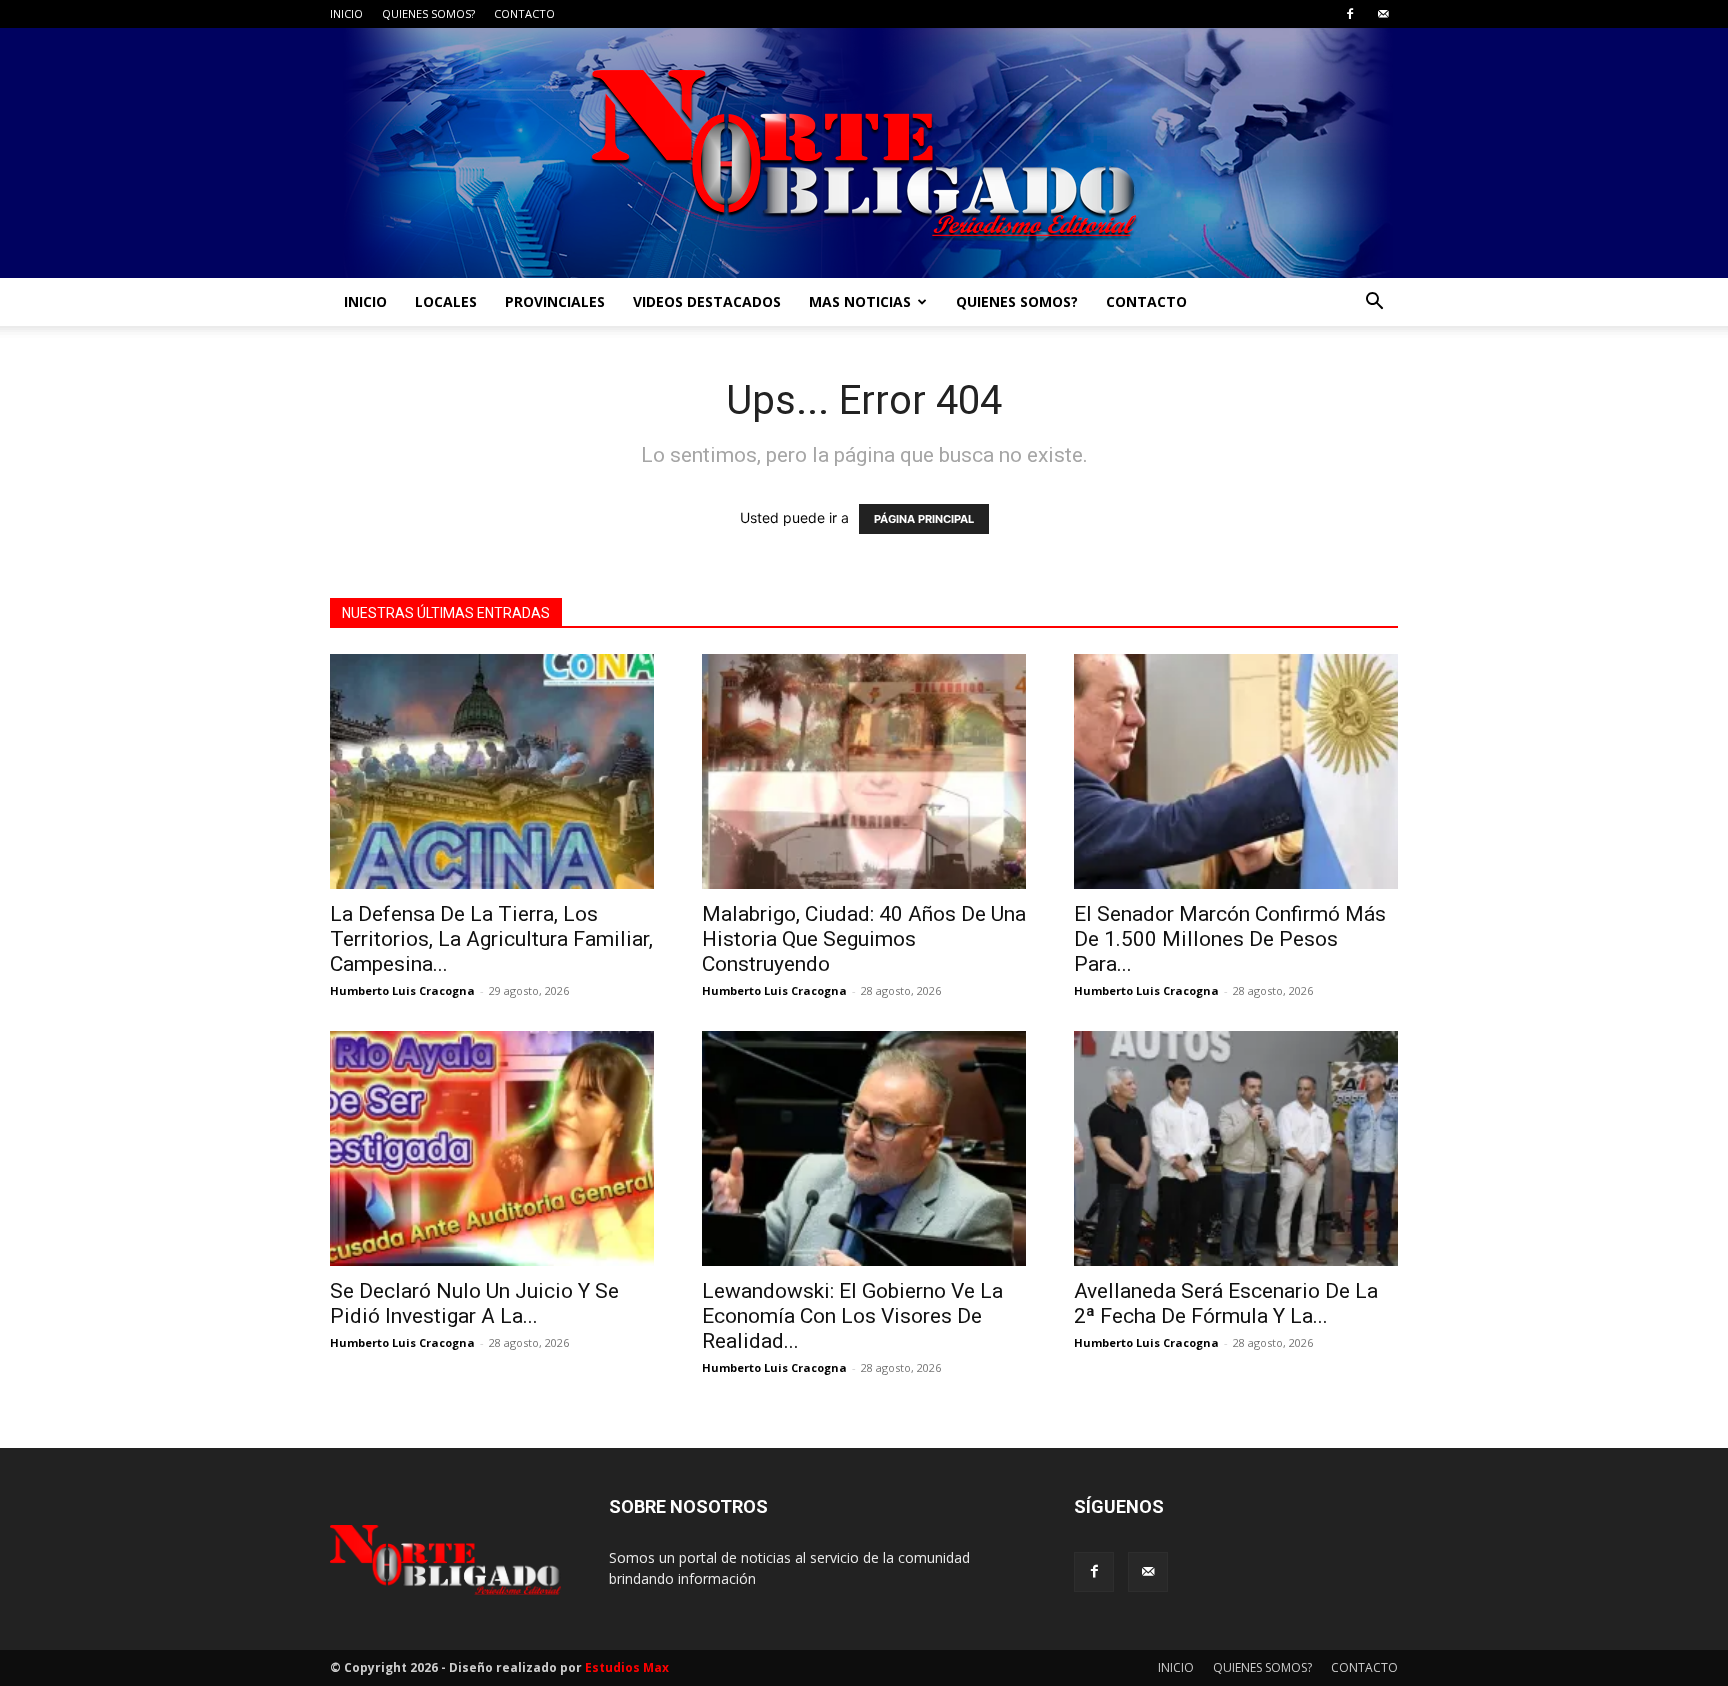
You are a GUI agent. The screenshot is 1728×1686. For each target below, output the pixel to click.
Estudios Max (627, 1667)
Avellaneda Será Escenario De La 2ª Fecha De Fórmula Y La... (1226, 1303)
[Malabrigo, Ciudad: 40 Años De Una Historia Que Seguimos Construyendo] (864, 771)
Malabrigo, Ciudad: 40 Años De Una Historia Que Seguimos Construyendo (864, 939)
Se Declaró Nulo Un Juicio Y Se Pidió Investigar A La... (474, 1303)
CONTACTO (524, 13)
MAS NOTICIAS (860, 301)
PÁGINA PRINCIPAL (924, 519)
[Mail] (1383, 14)
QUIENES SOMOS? (428, 13)
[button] (1374, 303)
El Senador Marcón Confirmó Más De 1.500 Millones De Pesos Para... (1230, 939)
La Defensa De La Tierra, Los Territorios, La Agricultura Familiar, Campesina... (491, 939)
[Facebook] (1350, 14)
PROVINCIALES (555, 301)
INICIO (346, 13)
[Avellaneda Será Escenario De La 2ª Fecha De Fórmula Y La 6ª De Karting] (1236, 1148)
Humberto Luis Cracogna (402, 990)
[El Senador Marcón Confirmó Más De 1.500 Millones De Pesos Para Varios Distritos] (1236, 771)
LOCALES (446, 301)
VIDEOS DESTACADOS (707, 301)
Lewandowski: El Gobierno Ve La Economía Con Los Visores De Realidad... (852, 1316)
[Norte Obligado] (864, 153)
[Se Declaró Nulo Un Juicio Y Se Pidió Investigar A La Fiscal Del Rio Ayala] (492, 1148)
